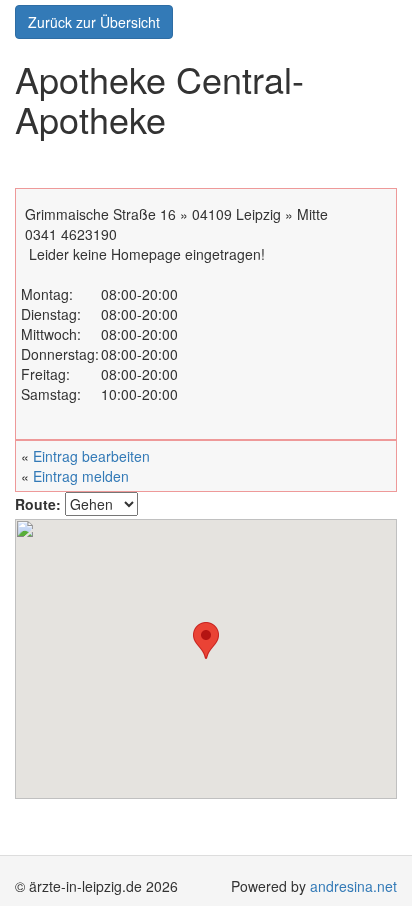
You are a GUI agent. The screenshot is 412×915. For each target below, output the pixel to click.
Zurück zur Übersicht (94, 22)
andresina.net (353, 886)
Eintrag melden (81, 476)
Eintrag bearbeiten (91, 456)
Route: (38, 504)
